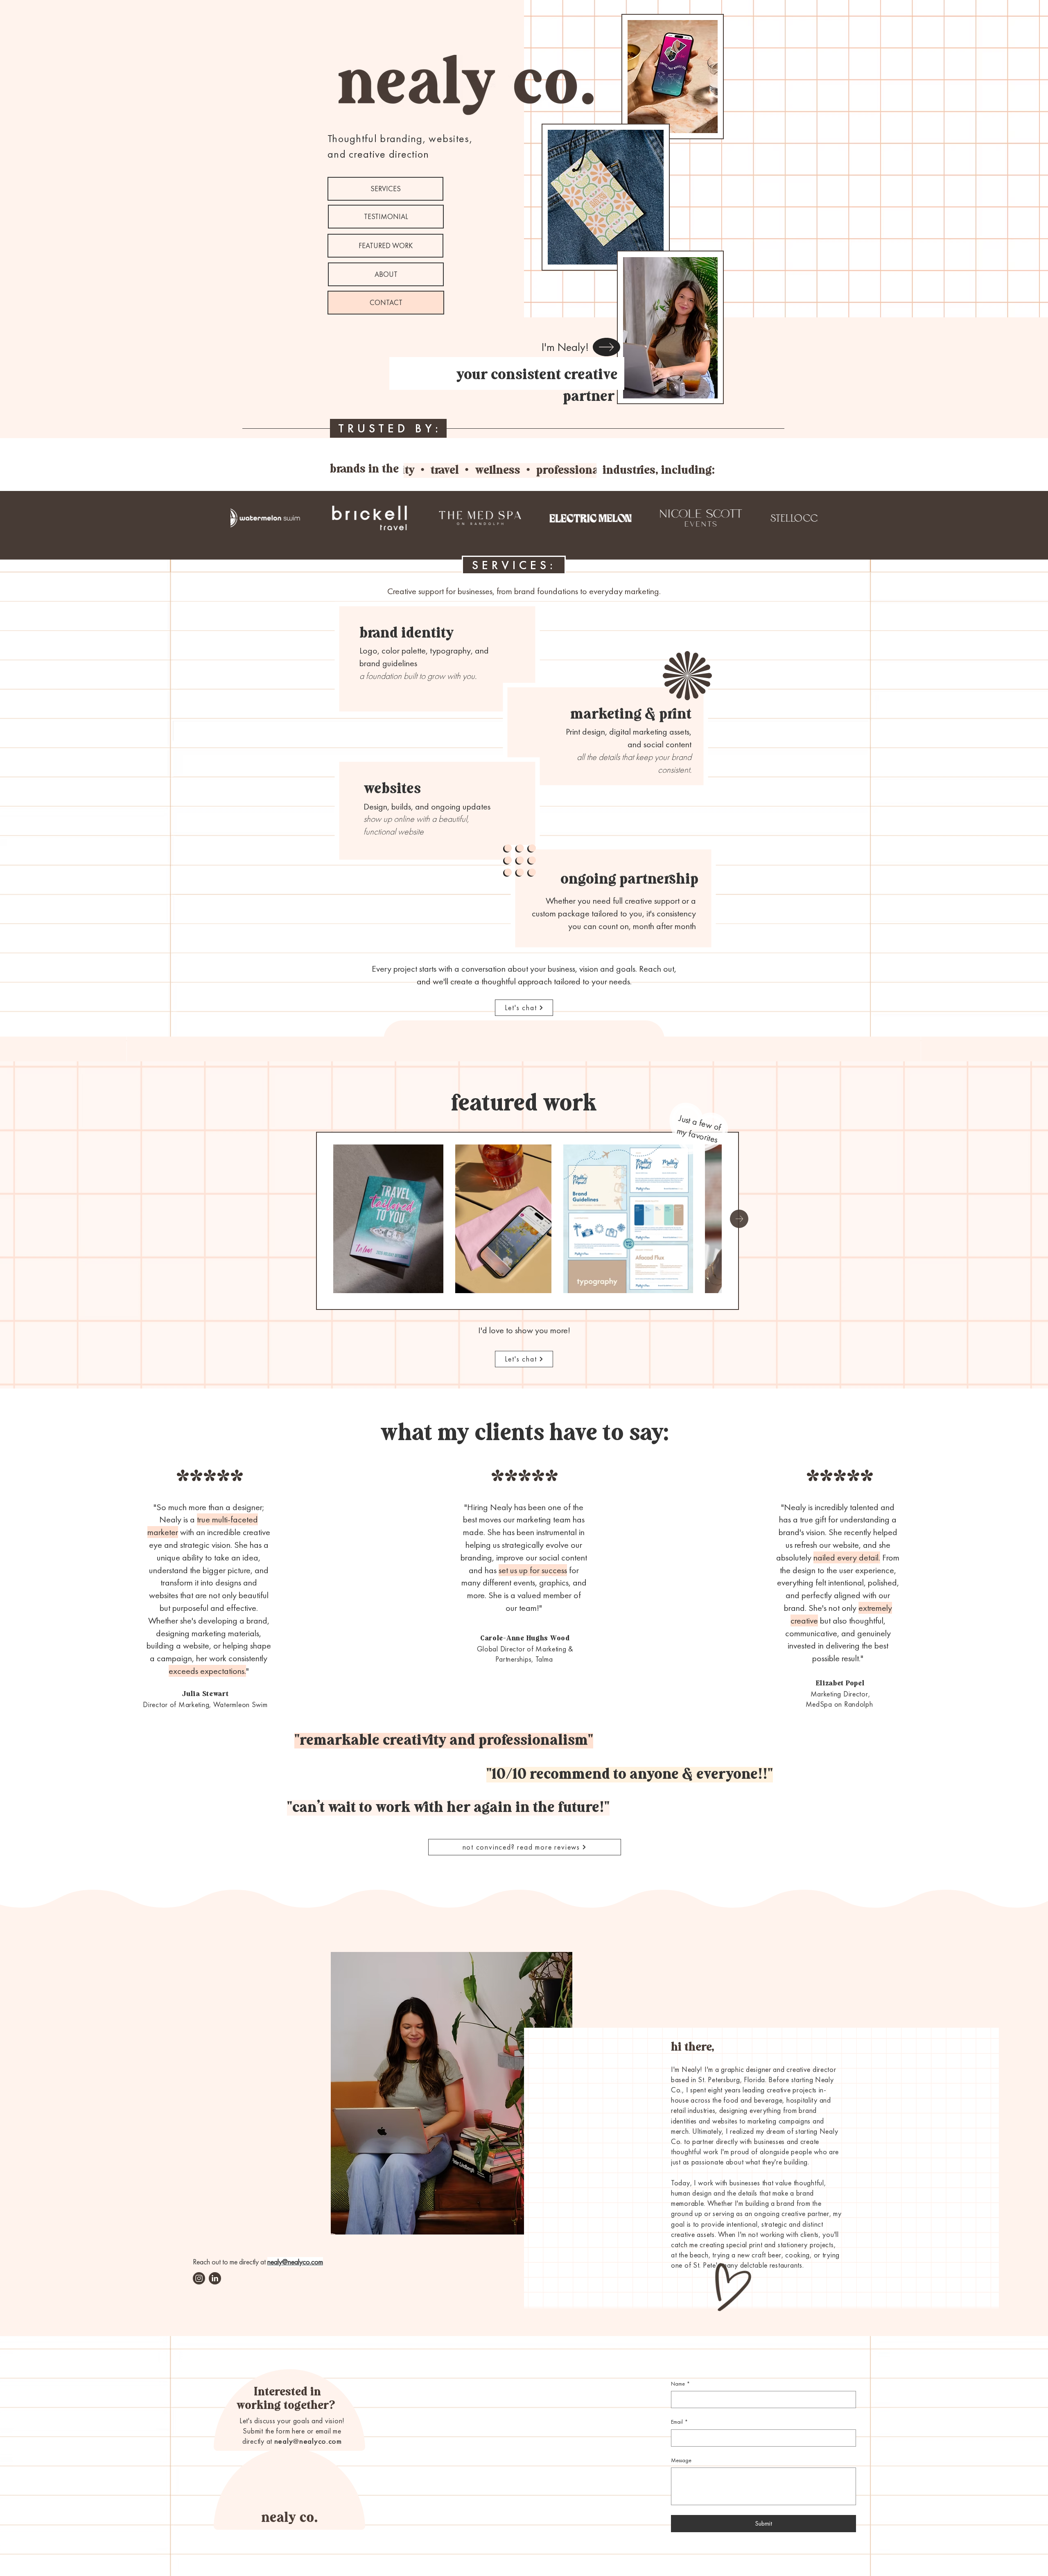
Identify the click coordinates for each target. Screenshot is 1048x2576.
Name (680, 2384)
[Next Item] (739, 1219)
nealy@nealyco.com (308, 2441)
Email (679, 2422)
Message (681, 2460)
